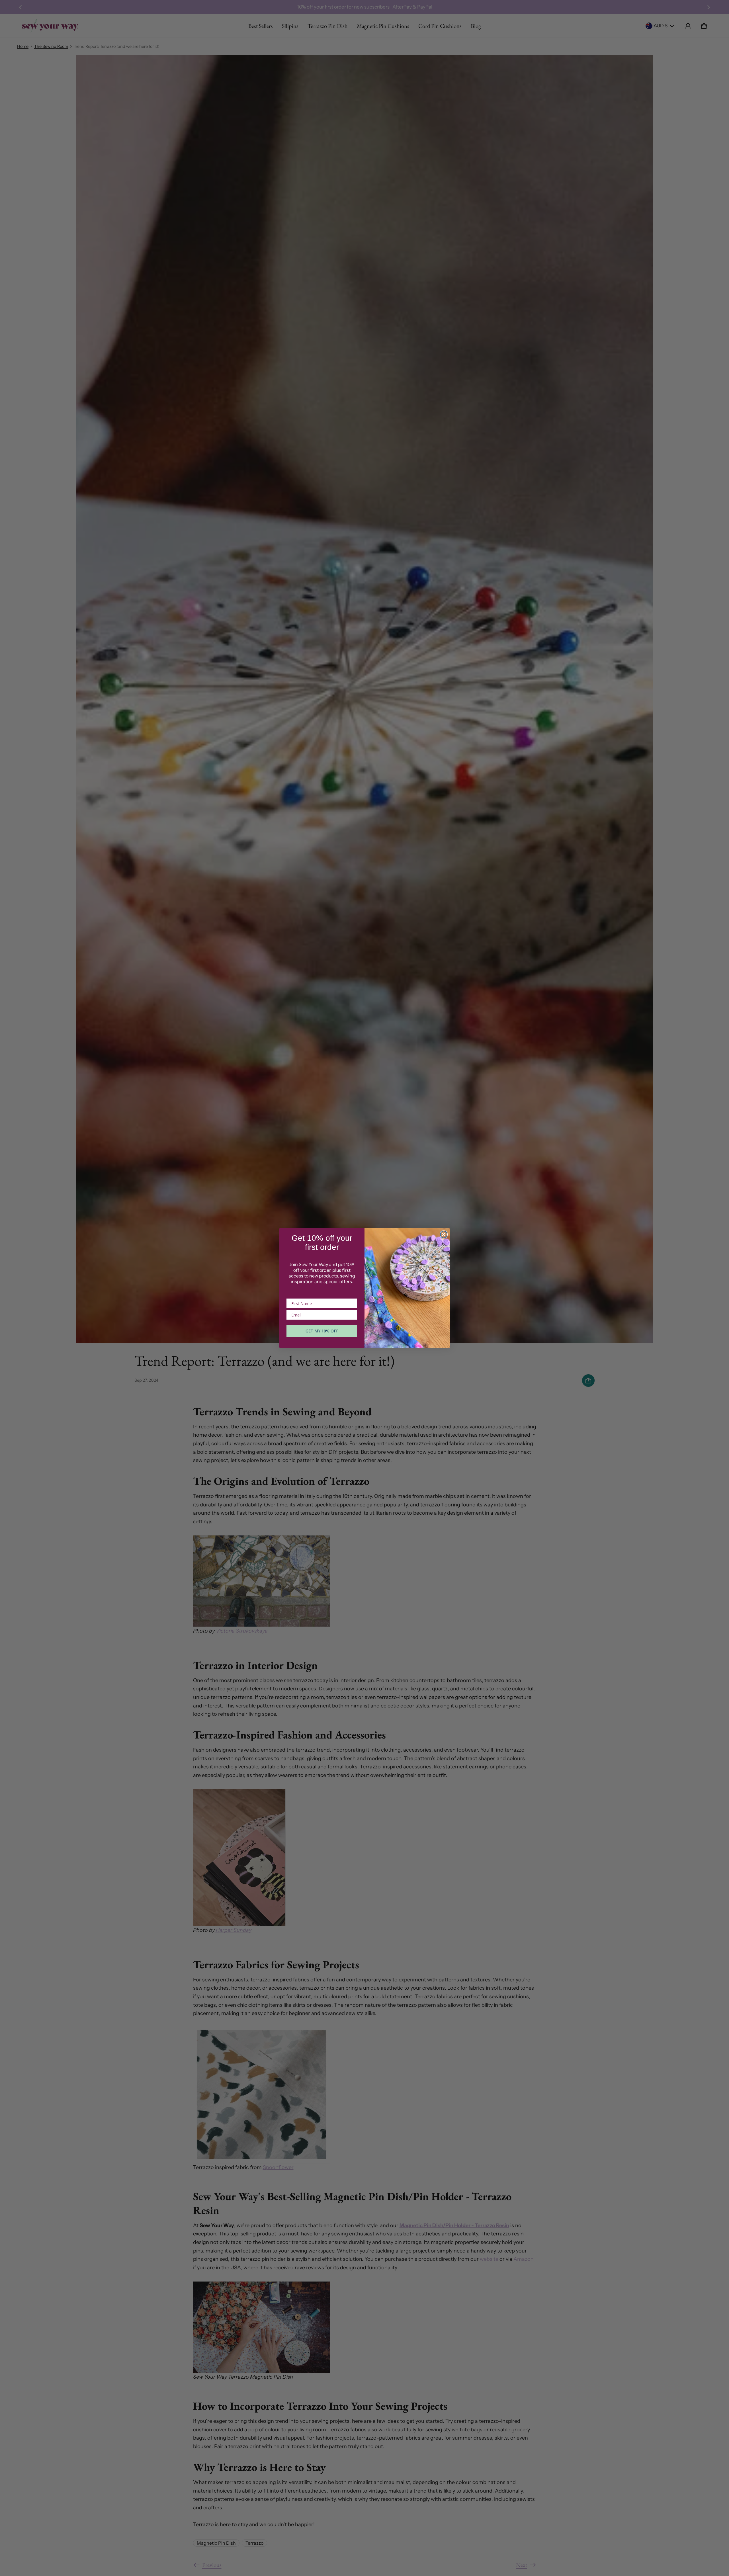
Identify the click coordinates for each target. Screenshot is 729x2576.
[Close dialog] (444, 1234)
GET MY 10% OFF (322, 1331)
